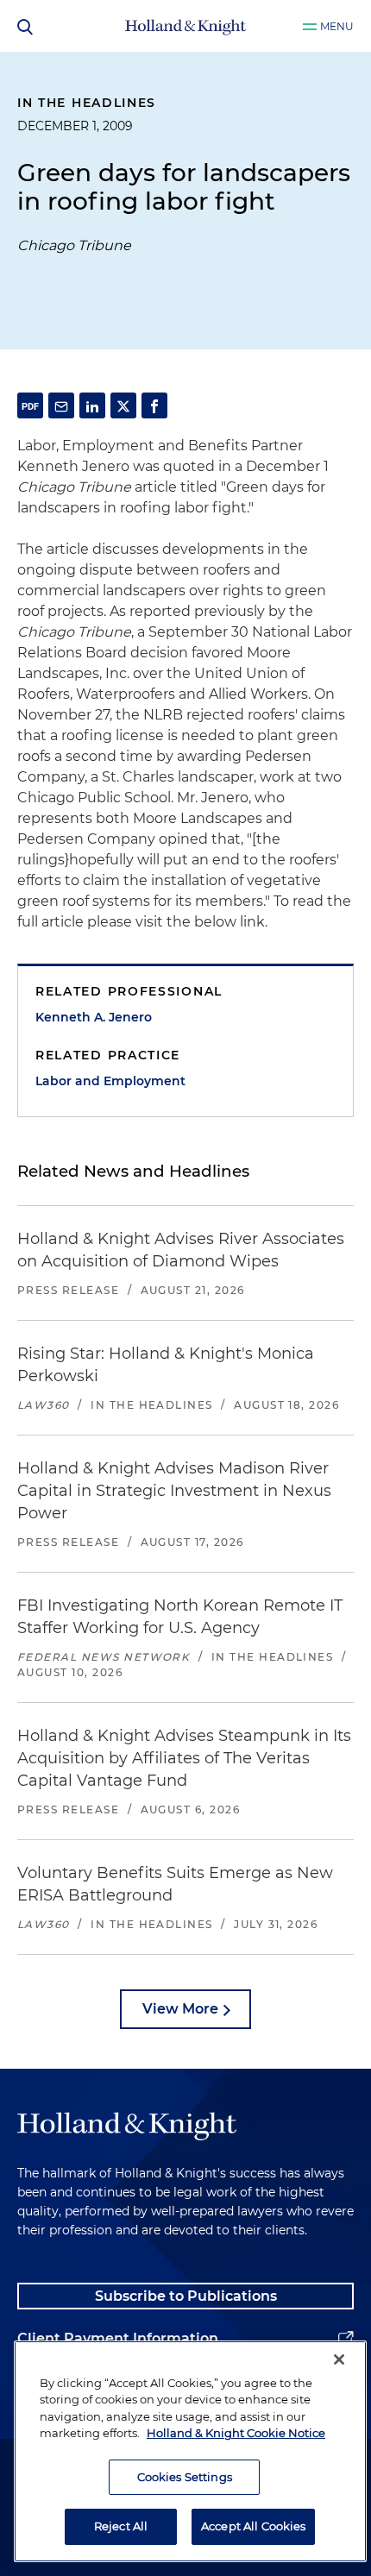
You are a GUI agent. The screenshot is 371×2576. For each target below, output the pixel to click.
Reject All (121, 2526)
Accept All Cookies (253, 2526)
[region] (190, 2451)
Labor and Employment (110, 1081)
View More (180, 2009)
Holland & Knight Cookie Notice (236, 2433)
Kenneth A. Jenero (94, 1017)
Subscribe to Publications (186, 2296)
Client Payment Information (118, 2338)
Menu (337, 26)
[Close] (339, 2359)
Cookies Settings (185, 2477)
